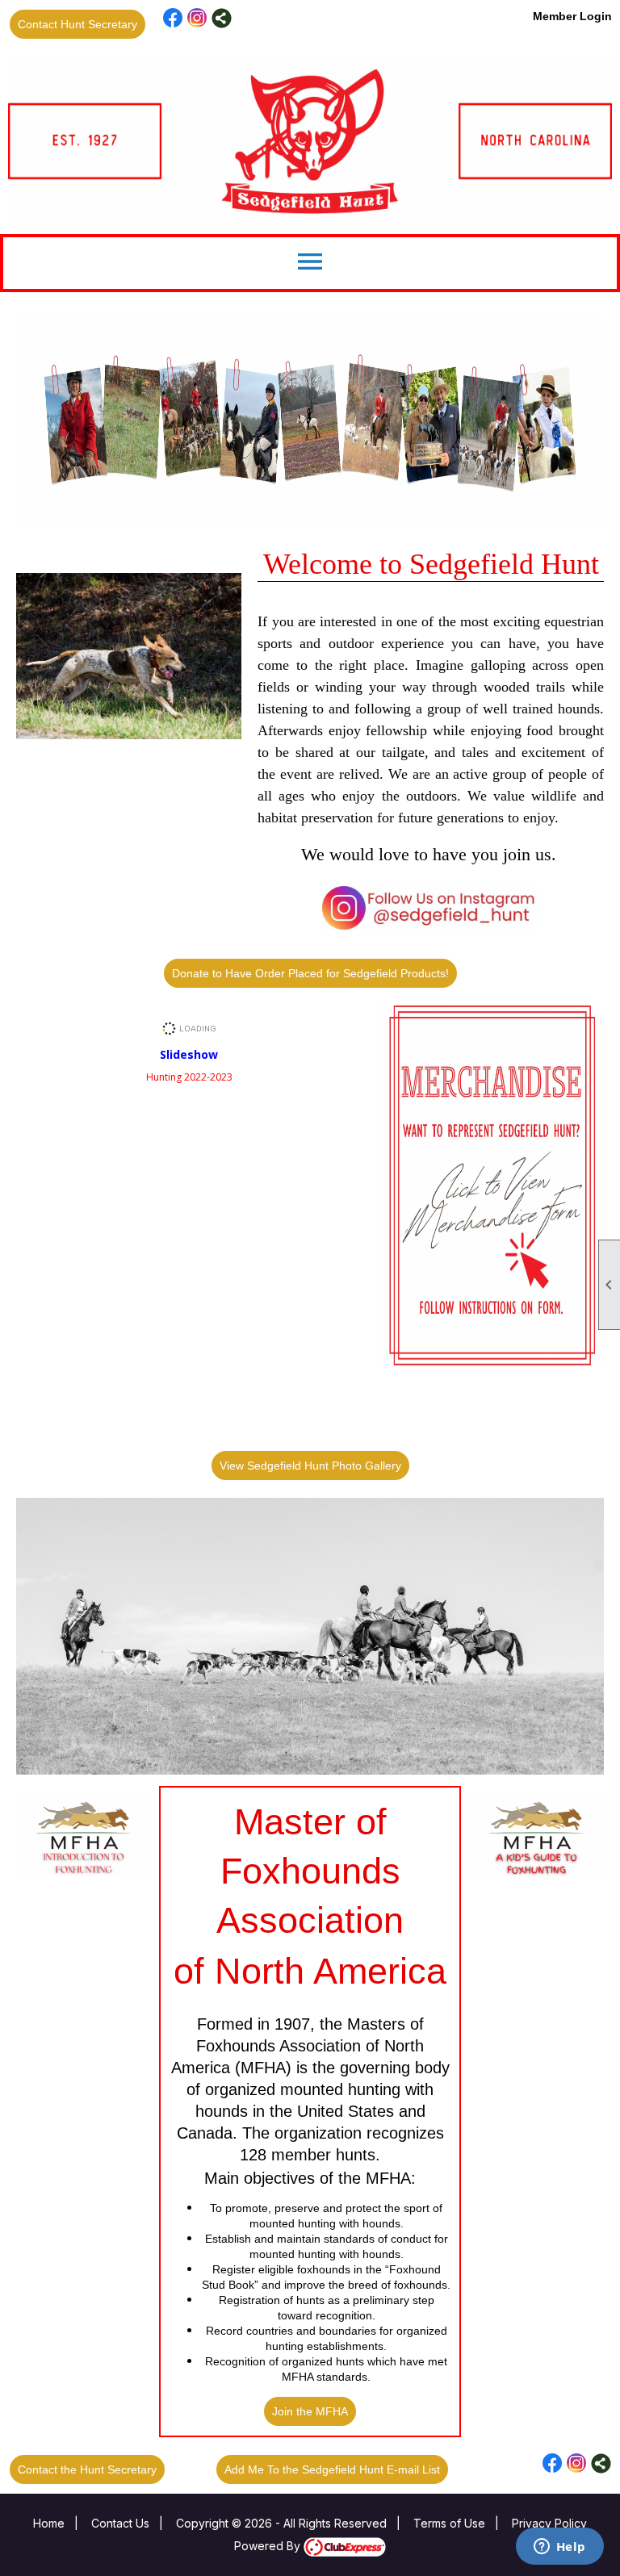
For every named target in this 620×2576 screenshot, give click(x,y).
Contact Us (120, 2523)
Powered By (269, 2546)
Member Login (572, 16)
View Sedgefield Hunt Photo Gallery (310, 1466)
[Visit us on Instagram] (197, 18)
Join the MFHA (310, 2411)
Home (49, 2523)
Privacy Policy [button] (549, 2523)
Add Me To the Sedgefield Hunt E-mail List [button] (332, 2469)
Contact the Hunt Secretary (87, 2469)
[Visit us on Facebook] (173, 18)
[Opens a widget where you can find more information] (559, 2548)
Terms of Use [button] (449, 2523)
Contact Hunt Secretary (77, 24)
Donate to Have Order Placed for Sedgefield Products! (310, 973)
